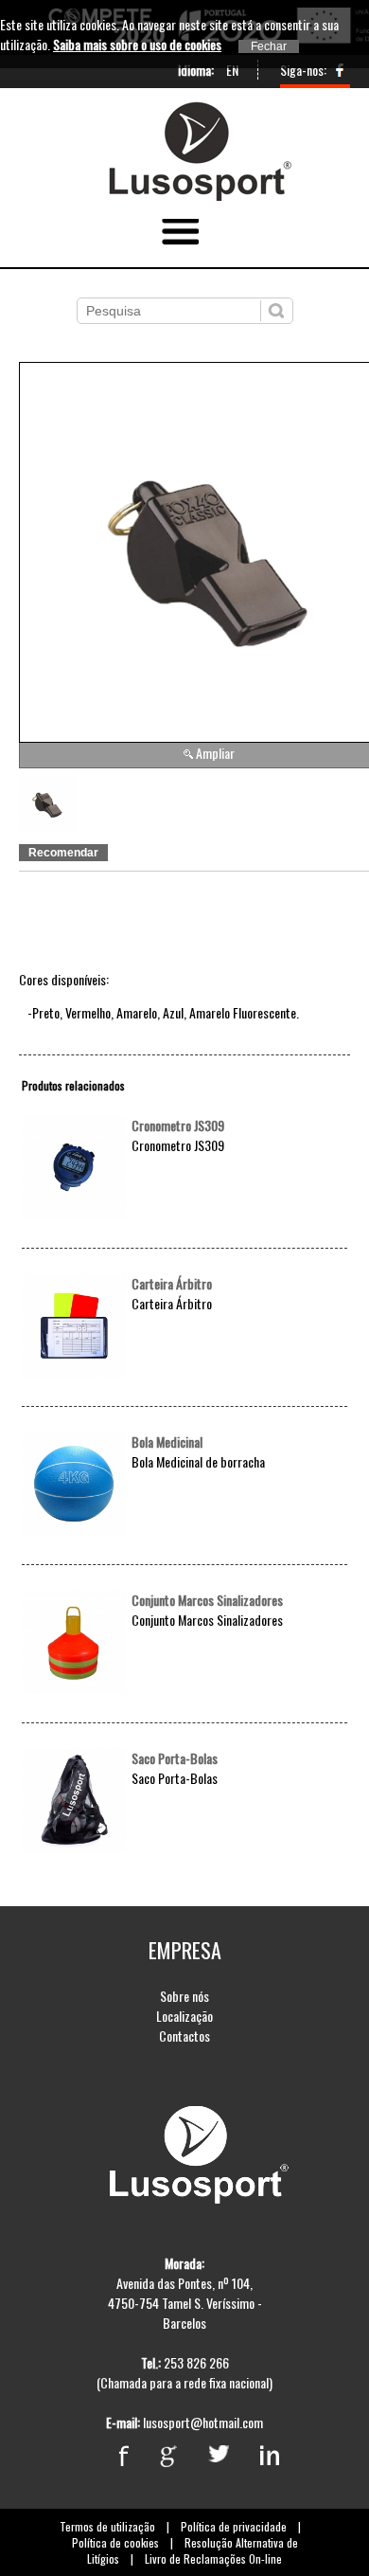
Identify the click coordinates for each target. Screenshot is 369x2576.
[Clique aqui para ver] (74, 1213)
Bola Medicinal (167, 1441)
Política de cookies (115, 2542)
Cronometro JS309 (178, 1125)
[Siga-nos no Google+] (154, 2455)
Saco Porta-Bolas (175, 1758)
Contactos (184, 2036)
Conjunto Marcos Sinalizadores (207, 1600)
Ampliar (215, 753)
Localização (184, 2016)
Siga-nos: (303, 70)
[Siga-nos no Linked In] (255, 2455)
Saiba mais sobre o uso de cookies (137, 44)
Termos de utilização (107, 2526)
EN (232, 70)
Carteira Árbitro (172, 1283)
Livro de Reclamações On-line (213, 2558)
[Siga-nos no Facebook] (340, 74)
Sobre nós (184, 1996)
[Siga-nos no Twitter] (204, 2455)
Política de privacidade (234, 2526)
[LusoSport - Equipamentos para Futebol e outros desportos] (184, 108)
